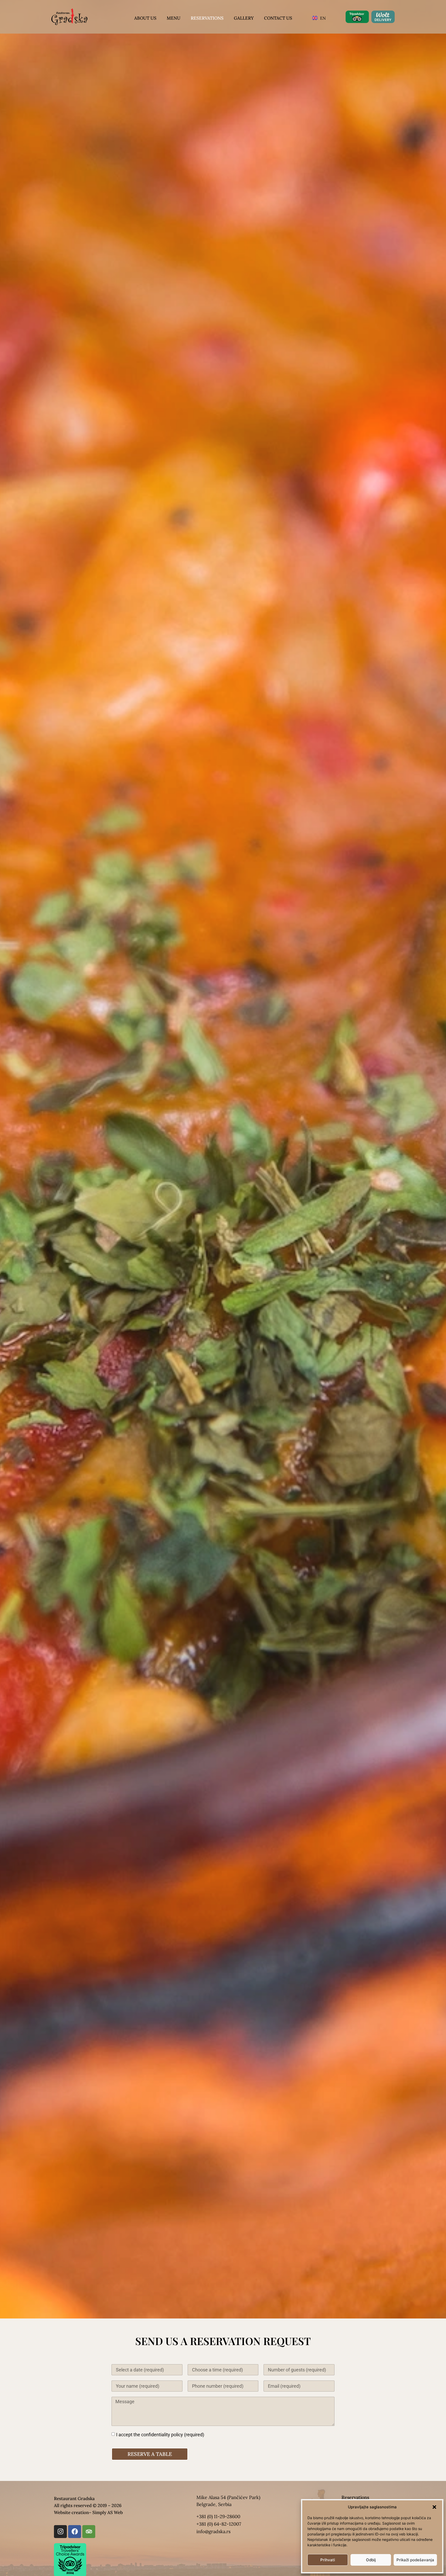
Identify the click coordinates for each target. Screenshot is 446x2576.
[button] (434, 2507)
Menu (174, 18)
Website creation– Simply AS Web (88, 2512)
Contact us (278, 18)
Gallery (244, 18)
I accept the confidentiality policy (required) (160, 2434)
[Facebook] (75, 2532)
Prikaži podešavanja (415, 2560)
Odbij (371, 2560)
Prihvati (328, 2560)
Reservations (207, 18)
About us (145, 18)
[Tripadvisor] (89, 2532)
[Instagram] (60, 2532)
